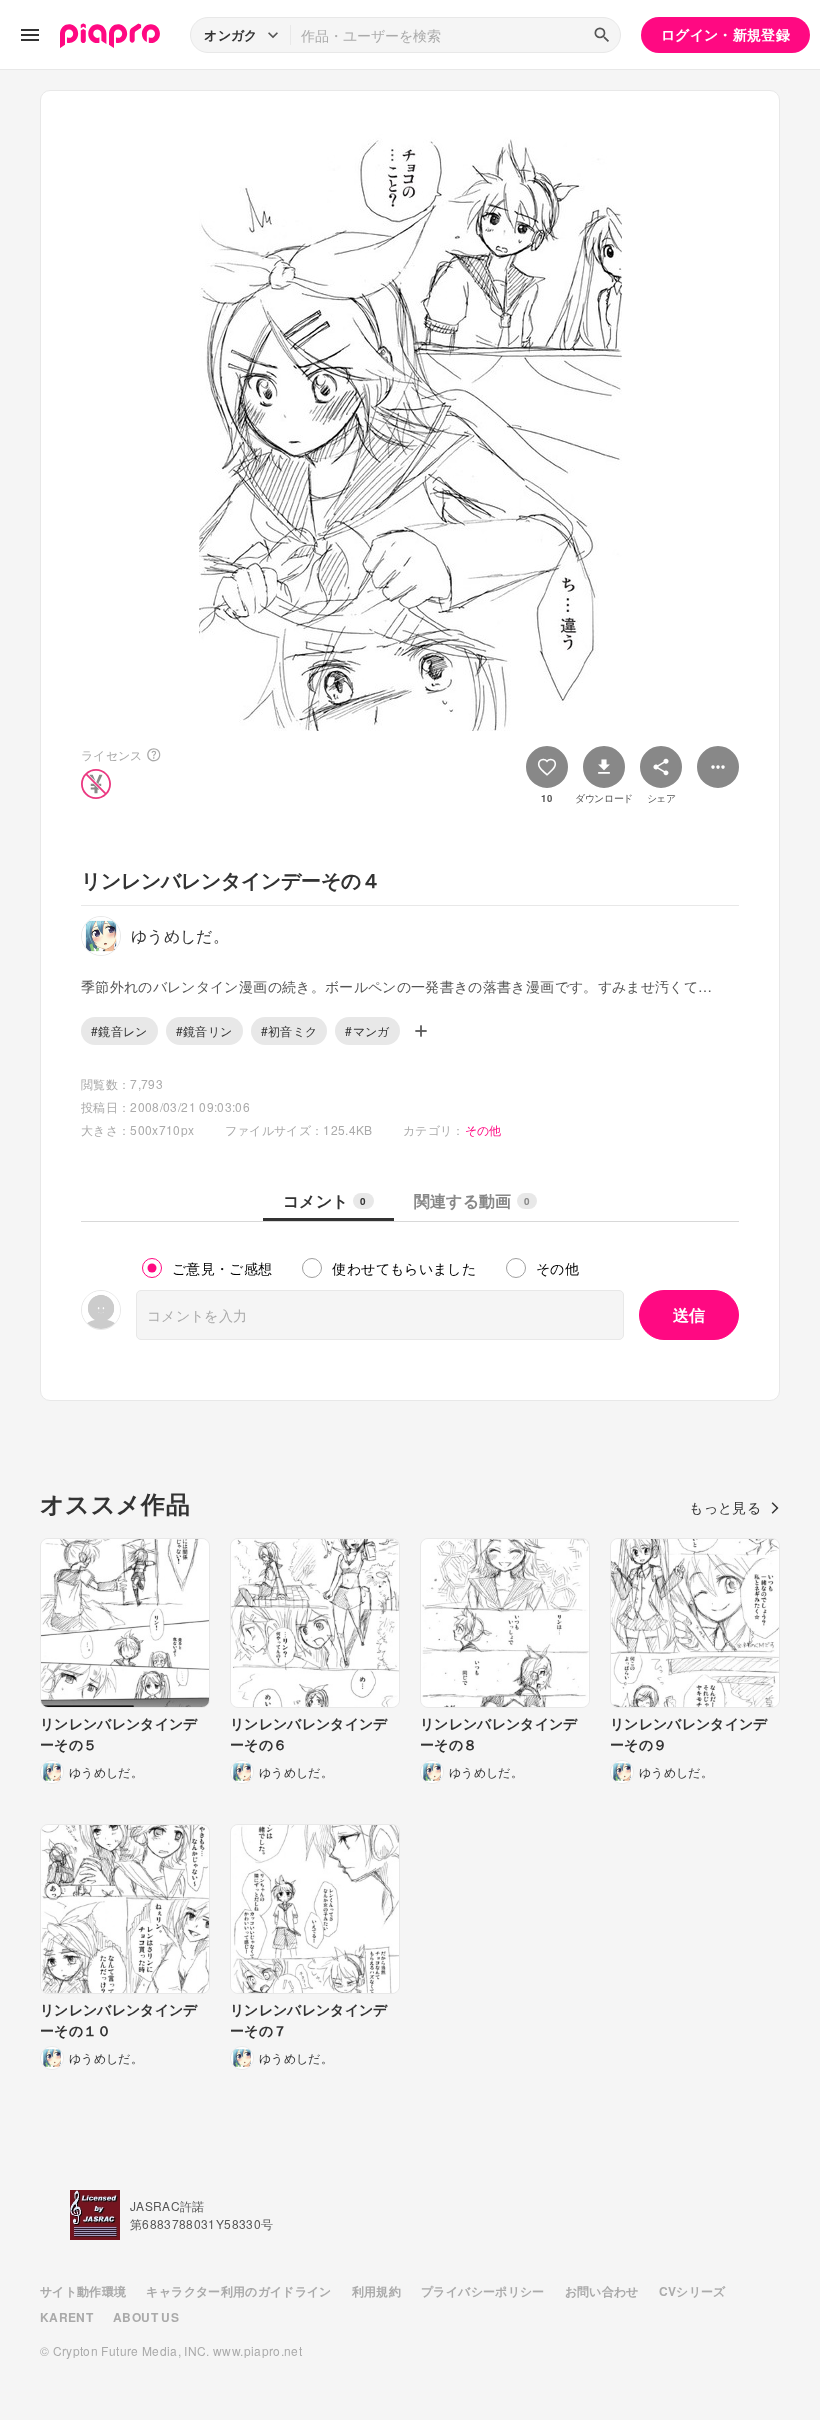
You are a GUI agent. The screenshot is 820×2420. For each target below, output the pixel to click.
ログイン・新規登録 (725, 34)
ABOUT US (146, 2317)
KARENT (66, 2317)
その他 (483, 1129)
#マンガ (367, 1030)
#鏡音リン (204, 1030)
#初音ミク (289, 1030)
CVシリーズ (692, 2291)
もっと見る (725, 1507)
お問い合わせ (602, 2291)
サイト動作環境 (83, 2291)
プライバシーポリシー (483, 2291)
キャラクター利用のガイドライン (238, 2291)
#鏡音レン (119, 1030)
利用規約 (376, 2291)
